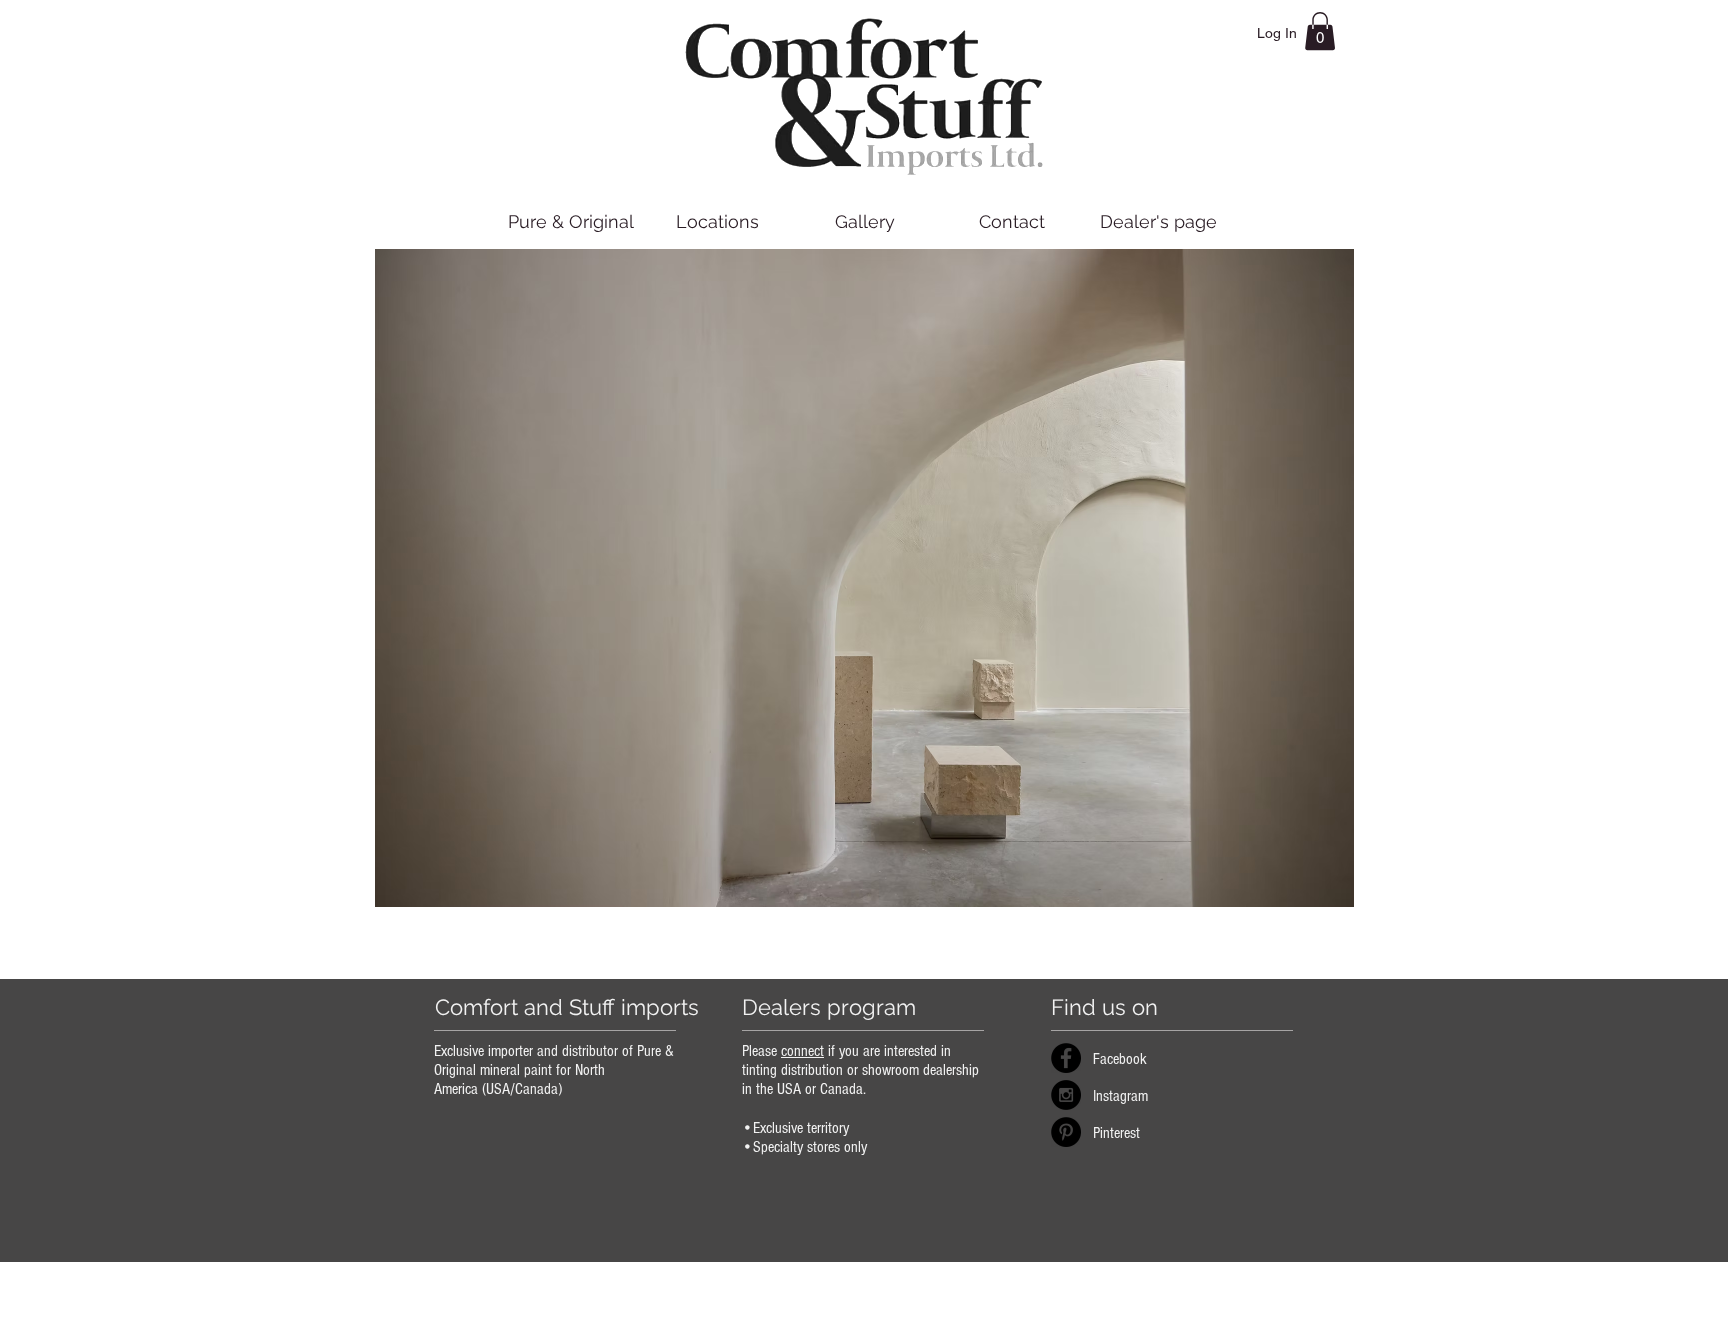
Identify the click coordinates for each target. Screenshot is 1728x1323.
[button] (1320, 31)
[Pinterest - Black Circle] (1066, 1132)
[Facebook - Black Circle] (1066, 1058)
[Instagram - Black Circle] (1066, 1095)
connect (802, 1051)
